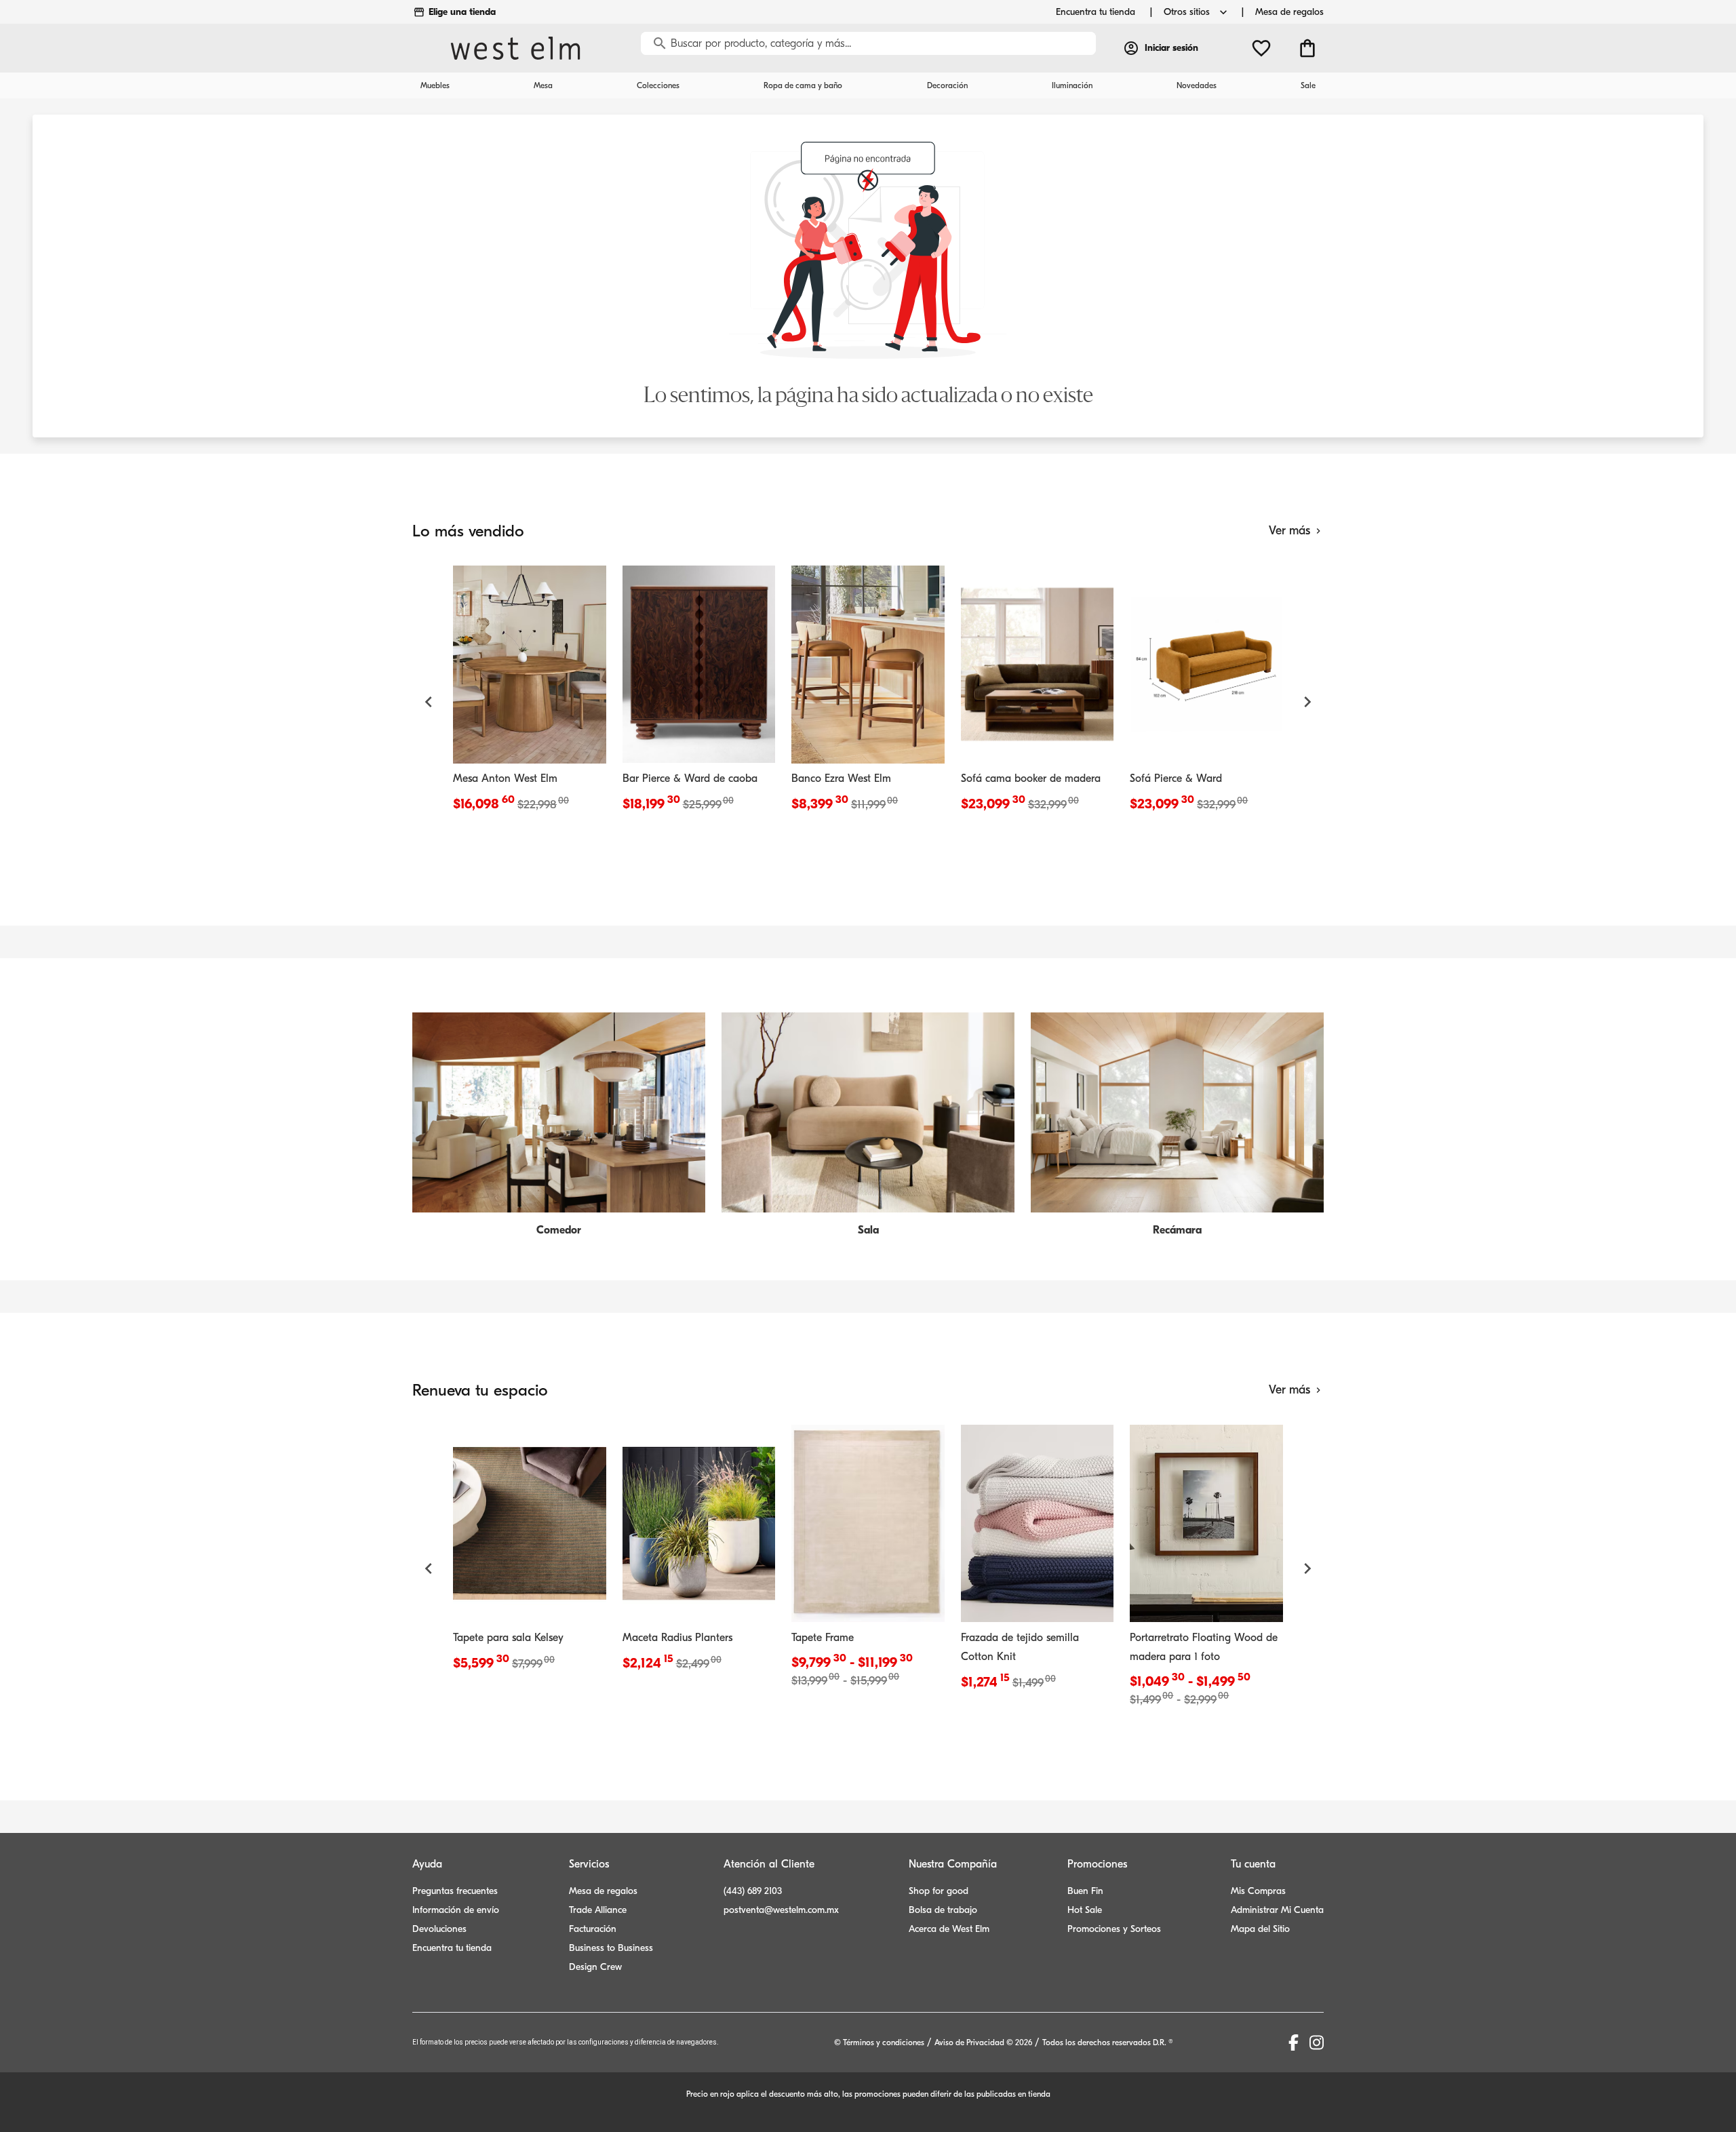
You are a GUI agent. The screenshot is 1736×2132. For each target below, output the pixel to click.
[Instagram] (1317, 2042)
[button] (429, 702)
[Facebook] (1294, 2042)
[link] (530, 692)
